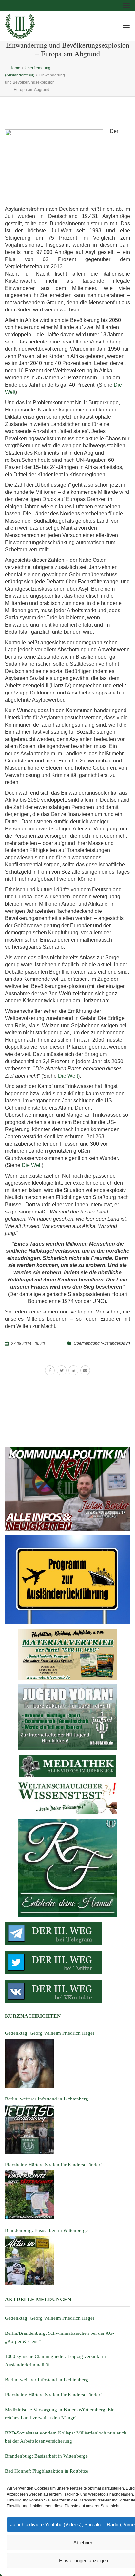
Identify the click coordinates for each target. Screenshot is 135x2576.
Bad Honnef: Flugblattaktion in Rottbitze (47, 2471)
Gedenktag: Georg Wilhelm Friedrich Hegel (49, 2318)
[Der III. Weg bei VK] (67, 1991)
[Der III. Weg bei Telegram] (67, 1933)
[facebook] (50, 1370)
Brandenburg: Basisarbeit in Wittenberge (46, 2456)
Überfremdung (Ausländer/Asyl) (102, 1343)
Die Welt (68, 1076)
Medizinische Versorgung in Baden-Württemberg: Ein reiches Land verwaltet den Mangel (60, 2414)
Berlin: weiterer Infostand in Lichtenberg (47, 2380)
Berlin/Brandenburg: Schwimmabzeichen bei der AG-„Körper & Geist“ (60, 2337)
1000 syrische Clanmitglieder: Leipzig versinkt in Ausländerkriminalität (55, 2360)
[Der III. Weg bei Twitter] (67, 1962)
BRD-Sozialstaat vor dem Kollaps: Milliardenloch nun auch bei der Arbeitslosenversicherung (66, 2437)
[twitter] (62, 1370)
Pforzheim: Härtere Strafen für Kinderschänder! (53, 2395)
